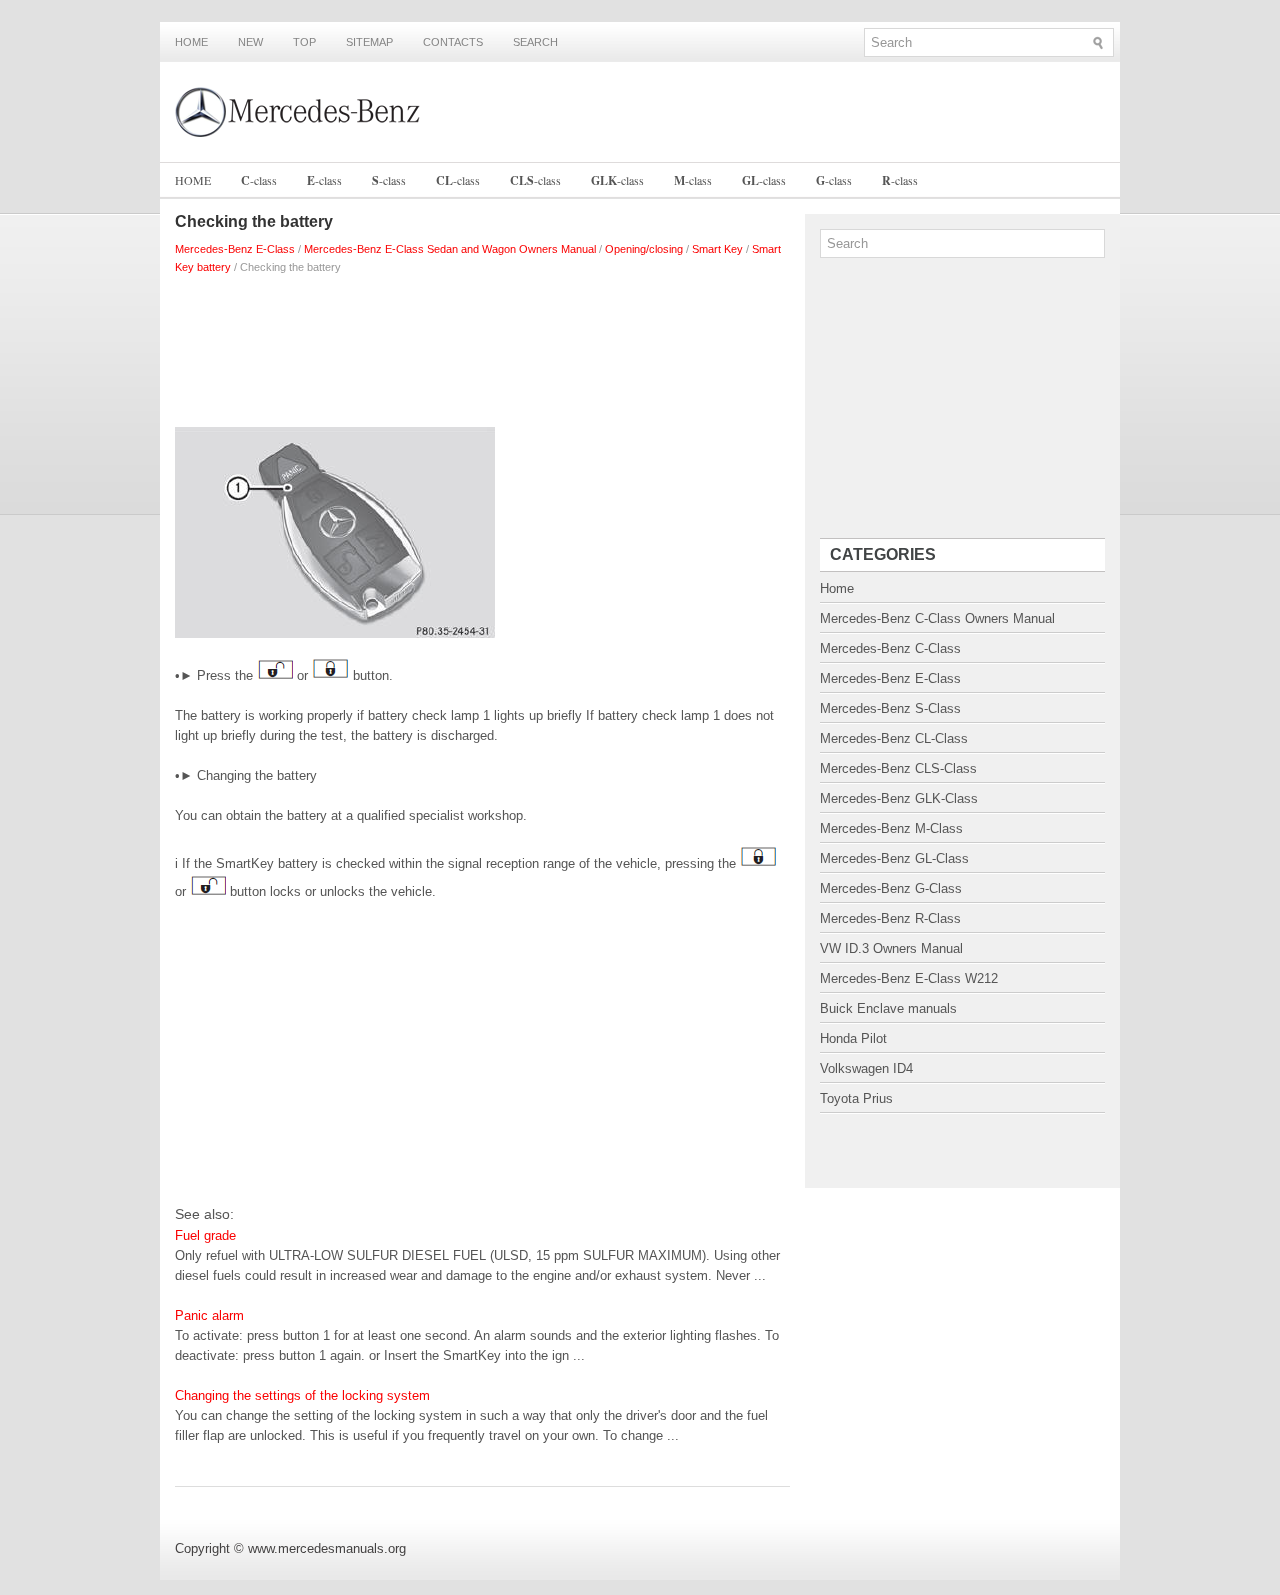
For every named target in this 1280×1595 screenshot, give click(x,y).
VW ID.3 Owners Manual (891, 948)
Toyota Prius (856, 1098)
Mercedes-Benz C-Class (890, 648)
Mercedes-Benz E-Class (235, 249)
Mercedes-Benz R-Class (890, 918)
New (250, 42)
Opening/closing (644, 249)
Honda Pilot (853, 1038)
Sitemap (369, 42)
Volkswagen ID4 (866, 1068)
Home (191, 42)
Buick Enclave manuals (888, 1008)
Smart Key (717, 249)
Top (304, 42)
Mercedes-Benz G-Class (891, 888)
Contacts (453, 42)
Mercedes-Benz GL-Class (894, 858)
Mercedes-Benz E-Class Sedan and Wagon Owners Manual (450, 249)
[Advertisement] (482, 346)
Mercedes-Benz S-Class (890, 708)
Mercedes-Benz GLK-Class (899, 798)
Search (535, 42)
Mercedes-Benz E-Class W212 (909, 978)
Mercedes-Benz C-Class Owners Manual (937, 618)
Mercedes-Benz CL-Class (894, 738)
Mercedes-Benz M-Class (891, 828)
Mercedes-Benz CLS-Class (898, 768)
